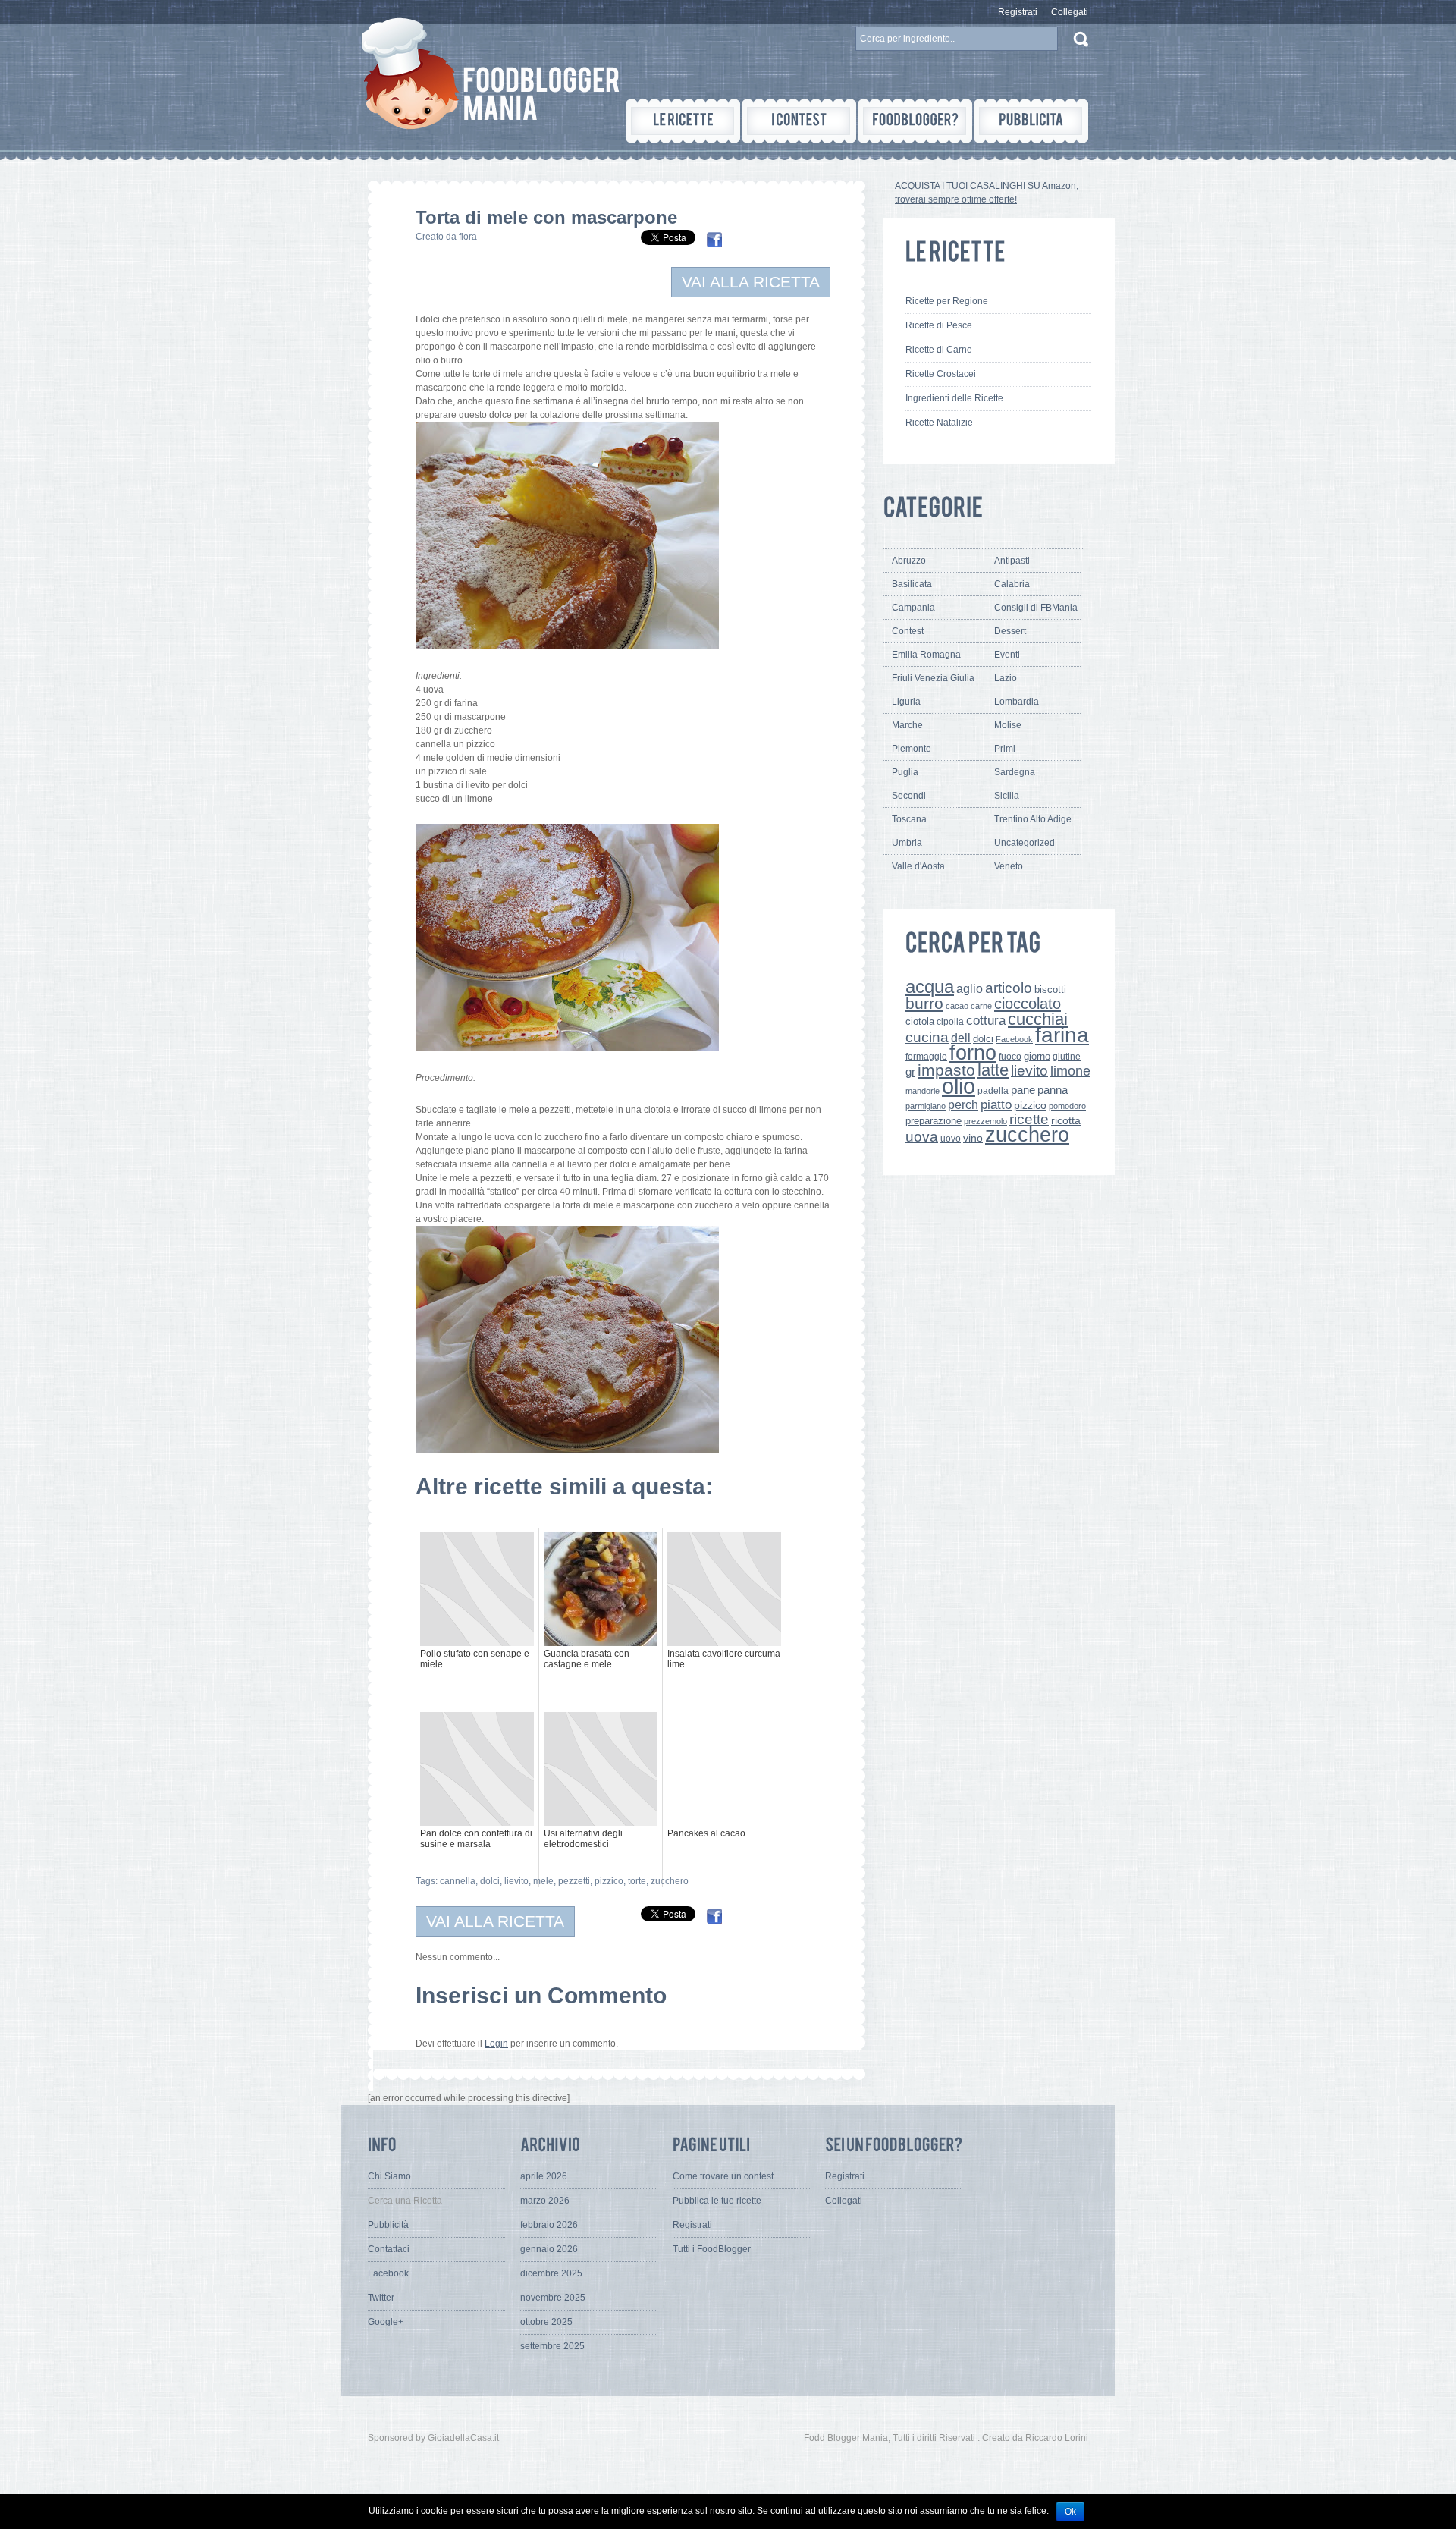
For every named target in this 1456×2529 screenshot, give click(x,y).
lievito (516, 1881)
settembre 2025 (552, 2346)
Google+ (386, 2322)
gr (910, 1071)
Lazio (1006, 678)
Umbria (907, 843)
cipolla (950, 1022)
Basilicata (912, 584)
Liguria (906, 702)
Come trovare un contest (723, 2176)
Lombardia (1017, 702)
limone (1070, 1071)
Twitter (381, 2298)
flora (468, 237)
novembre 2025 (553, 2298)
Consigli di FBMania (1036, 608)
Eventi (1007, 655)
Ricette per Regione (947, 301)
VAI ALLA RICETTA (751, 282)
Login (496, 2044)
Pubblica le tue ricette (717, 2201)
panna (1053, 1090)
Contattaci (389, 2249)
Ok (1070, 2512)
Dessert (1010, 631)
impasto (946, 1070)
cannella (458, 1881)
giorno (1037, 1056)
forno (973, 1053)
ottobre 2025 (546, 2322)
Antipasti (1012, 561)
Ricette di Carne (939, 350)
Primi (1005, 749)
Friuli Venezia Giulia (933, 678)
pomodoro (1067, 1106)
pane (1023, 1090)
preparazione (934, 1121)
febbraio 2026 (549, 2225)
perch (963, 1104)
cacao (957, 1006)
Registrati (1018, 12)
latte (993, 1070)
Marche (907, 725)
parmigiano (926, 1106)
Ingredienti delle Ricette (954, 398)
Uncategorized (1025, 843)
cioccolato (1028, 1004)
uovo (951, 1139)
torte (637, 1881)
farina (1062, 1035)
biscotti (1050, 990)
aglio (970, 988)
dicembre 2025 (551, 2273)
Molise (1008, 725)
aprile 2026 (544, 2176)
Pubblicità (388, 2225)
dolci (490, 1881)
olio (959, 1086)
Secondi (909, 796)
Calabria (1012, 584)
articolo (1009, 988)
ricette (1029, 1119)
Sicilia (1007, 796)
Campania (913, 608)
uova (922, 1137)
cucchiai (1038, 1019)
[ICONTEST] (799, 121)
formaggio (926, 1057)
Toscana (909, 819)
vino (973, 1138)
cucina (927, 1037)
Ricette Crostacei (941, 374)
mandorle (923, 1091)
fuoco (1010, 1057)
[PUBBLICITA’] (1031, 121)
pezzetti (574, 1881)
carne (981, 1006)
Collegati (1070, 12)
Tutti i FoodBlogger (712, 2249)
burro (924, 1003)
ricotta (1066, 1120)
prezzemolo (985, 1121)
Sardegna (1015, 772)
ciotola (920, 1022)
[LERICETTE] (683, 121)
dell (961, 1038)
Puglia (905, 772)
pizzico (609, 1881)
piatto (996, 1104)
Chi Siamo (389, 2176)
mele (543, 1881)
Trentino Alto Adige (1033, 819)
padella (993, 1091)
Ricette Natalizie (939, 423)
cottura (986, 1020)
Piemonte (912, 749)
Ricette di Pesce (939, 325)
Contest (908, 631)
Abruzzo (909, 561)
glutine (1067, 1057)
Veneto (1009, 866)
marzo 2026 (545, 2201)
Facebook (1014, 1039)
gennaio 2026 (549, 2249)
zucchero (670, 1881)
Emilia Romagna (926, 655)
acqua (930, 986)
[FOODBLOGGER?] (915, 121)
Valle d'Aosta (918, 866)
